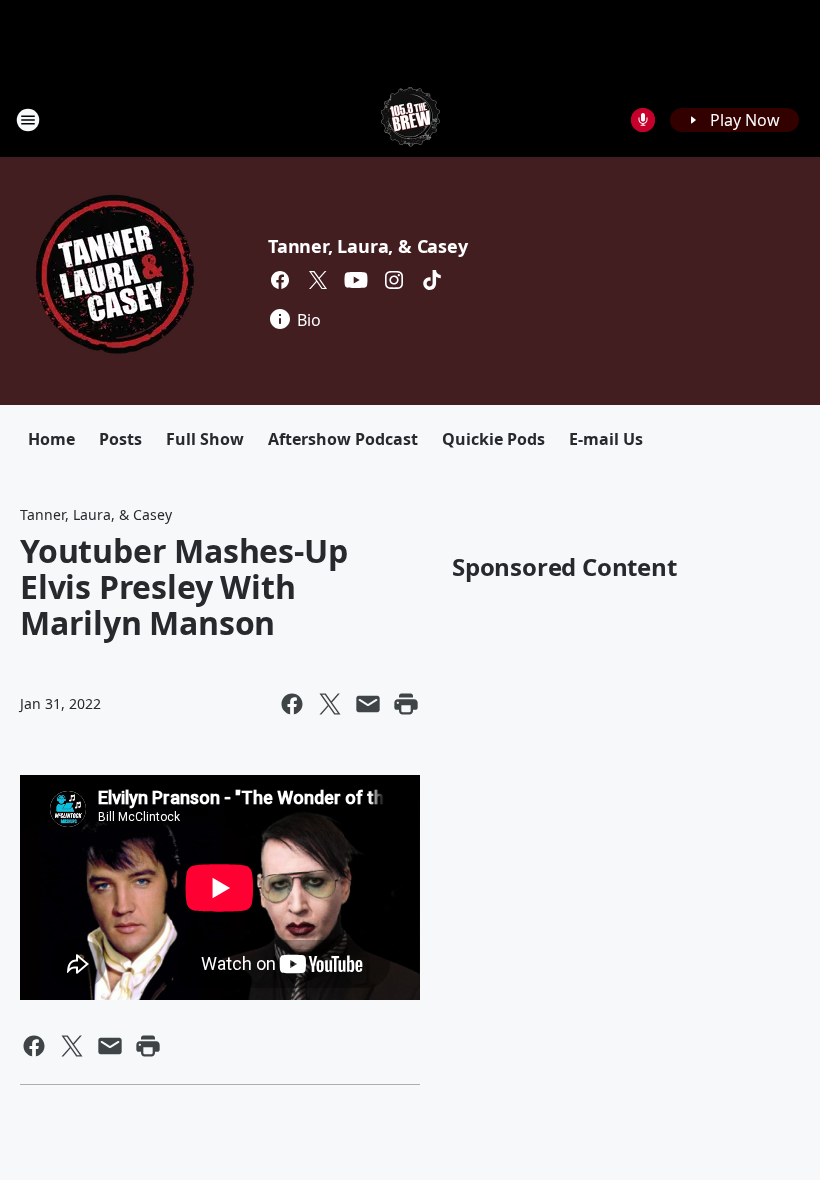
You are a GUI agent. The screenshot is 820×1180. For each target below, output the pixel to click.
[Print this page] (406, 704)
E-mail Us (606, 439)
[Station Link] (410, 119)
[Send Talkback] (643, 120)
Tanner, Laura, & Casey (368, 246)
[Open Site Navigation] (28, 120)
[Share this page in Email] (368, 704)
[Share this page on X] (330, 704)
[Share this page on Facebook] (292, 704)
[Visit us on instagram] (394, 280)
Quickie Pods (493, 439)
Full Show (205, 439)
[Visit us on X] (318, 280)
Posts (120, 439)
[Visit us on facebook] (280, 280)
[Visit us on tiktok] (432, 280)
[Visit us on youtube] (356, 280)
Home (51, 439)
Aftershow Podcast (343, 439)
